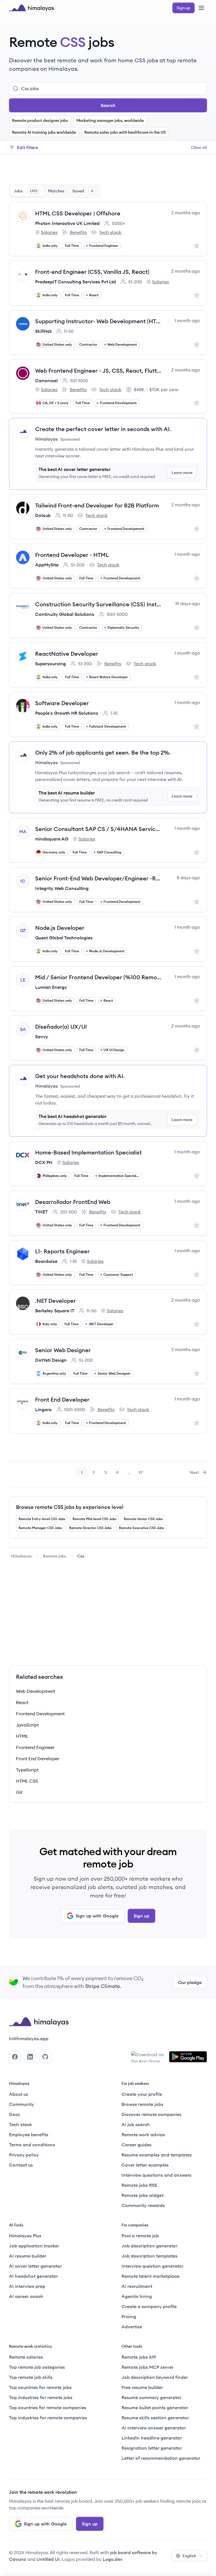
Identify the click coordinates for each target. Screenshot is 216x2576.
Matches (56, 191)
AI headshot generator (33, 2276)
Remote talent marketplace (150, 2276)
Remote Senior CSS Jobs (143, 1519)
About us (19, 2094)
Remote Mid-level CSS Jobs (94, 1519)
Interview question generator (152, 2266)
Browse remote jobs (142, 2104)
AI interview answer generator (154, 2428)
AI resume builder (28, 2256)
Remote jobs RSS (139, 2185)
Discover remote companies (151, 2114)
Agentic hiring (137, 2296)
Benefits (74, 233)
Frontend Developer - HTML (72, 555)
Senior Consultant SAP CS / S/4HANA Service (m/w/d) (98, 829)
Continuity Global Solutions (65, 614)
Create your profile (142, 2094)
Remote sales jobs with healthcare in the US (125, 132)
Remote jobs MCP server (148, 2367)
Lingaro (43, 1409)
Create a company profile (149, 2306)
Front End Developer (62, 1399)
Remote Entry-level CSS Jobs (42, 1519)
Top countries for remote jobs (40, 2387)
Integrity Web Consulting (62, 888)
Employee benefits (29, 2135)
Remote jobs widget (142, 2195)
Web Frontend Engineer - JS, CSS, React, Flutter (98, 371)
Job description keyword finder (155, 2377)
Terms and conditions (32, 2145)
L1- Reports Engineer (62, 1251)
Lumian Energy (51, 987)
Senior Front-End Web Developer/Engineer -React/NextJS (98, 878)
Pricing (129, 2317)
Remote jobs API (139, 2357)
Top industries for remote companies (48, 2418)
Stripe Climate (103, 1986)
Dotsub (43, 515)
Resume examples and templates (157, 2155)
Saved (83, 191)
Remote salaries (26, 2357)
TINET (41, 1212)
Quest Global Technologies (64, 938)
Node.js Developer (60, 928)
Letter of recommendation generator (161, 2458)
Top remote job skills (31, 2377)
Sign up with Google (97, 1916)
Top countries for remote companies (48, 2408)
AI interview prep (27, 2286)
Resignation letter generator (152, 2448)
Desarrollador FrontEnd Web (73, 1202)
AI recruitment (137, 2286)
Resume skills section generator (155, 2418)
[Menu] (201, 8)
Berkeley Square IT (55, 1311)
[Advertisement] (108, 170)
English (189, 2556)
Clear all (199, 147)
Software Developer (62, 703)
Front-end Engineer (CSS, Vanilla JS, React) (92, 272)
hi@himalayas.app (29, 2039)
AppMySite (47, 565)
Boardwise (46, 1261)
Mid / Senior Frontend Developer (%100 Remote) (98, 977)
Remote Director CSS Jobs (90, 1528)
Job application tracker (34, 2246)
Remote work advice (143, 2135)
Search (108, 105)
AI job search (136, 2124)
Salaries (46, 233)
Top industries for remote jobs (41, 2397)
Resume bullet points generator (155, 2408)
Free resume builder (142, 2387)
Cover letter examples (145, 2165)
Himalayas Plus (25, 2236)
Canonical (46, 381)
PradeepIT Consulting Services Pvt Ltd (76, 282)
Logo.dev (113, 2559)
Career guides (137, 2145)
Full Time (72, 246)
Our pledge (190, 1982)
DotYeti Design (51, 1360)
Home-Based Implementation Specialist (88, 1152)
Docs (14, 2114)
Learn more (182, 473)
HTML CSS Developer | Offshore (78, 213)
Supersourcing (50, 664)
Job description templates (149, 2256)
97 (143, 1474)
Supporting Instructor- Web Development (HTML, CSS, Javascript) (98, 321)
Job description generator (149, 2246)
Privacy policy (24, 2155)
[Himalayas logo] (31, 8)
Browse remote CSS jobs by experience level (70, 1507)
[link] (22, 1556)
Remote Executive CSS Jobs (141, 1528)
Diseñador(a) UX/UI (61, 1027)
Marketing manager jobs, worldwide (110, 120)
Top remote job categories (37, 2367)
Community (22, 2104)
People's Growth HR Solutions (67, 713)
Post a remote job (140, 2236)
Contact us (21, 2165)
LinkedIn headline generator (152, 2438)
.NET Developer (56, 1301)
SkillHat (43, 331)
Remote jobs (55, 1556)
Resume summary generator (151, 2397)
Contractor (88, 344)
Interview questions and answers (157, 2175)
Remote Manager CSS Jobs (40, 1528)
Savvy (42, 1037)
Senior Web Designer (63, 1350)
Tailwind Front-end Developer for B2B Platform (97, 505)
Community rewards (143, 2205)
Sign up (141, 1916)
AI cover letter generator (35, 2266)
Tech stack (106, 233)
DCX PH (44, 1162)
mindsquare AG (52, 839)
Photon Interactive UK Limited (67, 223)
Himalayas (22, 1556)
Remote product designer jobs (40, 120)
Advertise (132, 2327)
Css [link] (81, 1556)
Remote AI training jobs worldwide (44, 132)
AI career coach (26, 2296)
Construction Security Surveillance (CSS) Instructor (98, 604)
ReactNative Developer (67, 654)
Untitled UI (48, 2559)
